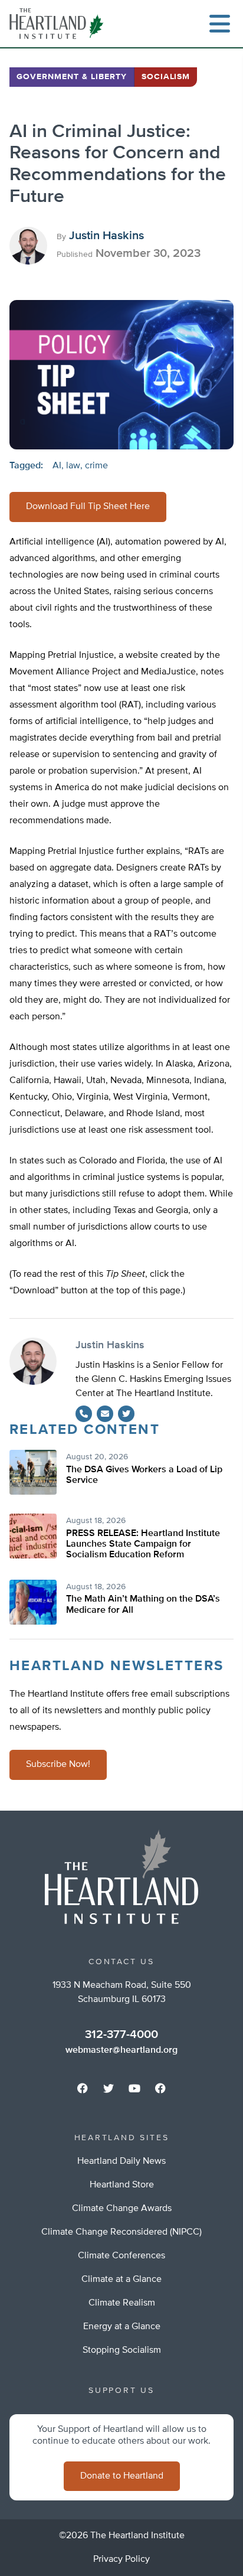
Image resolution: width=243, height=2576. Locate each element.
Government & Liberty (72, 77)
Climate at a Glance (121, 2280)
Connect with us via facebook (83, 2088)
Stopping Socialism (122, 2350)
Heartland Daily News (121, 2161)
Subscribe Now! (58, 1765)
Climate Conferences (121, 2256)
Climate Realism (122, 2303)
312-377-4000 (121, 2034)
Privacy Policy (121, 2559)
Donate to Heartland (122, 2476)
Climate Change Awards (122, 2209)
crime (96, 466)
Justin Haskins (106, 236)
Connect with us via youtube (134, 2088)
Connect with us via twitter (109, 2088)
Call (84, 1414)
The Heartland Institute (59, 24)
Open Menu (219, 24)
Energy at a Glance (122, 2327)
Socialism (166, 77)
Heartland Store (122, 2185)
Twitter (126, 1414)
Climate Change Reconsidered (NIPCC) (121, 2232)
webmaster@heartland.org (121, 2050)
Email (105, 1414)
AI (57, 466)
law (73, 466)
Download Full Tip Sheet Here (88, 507)
